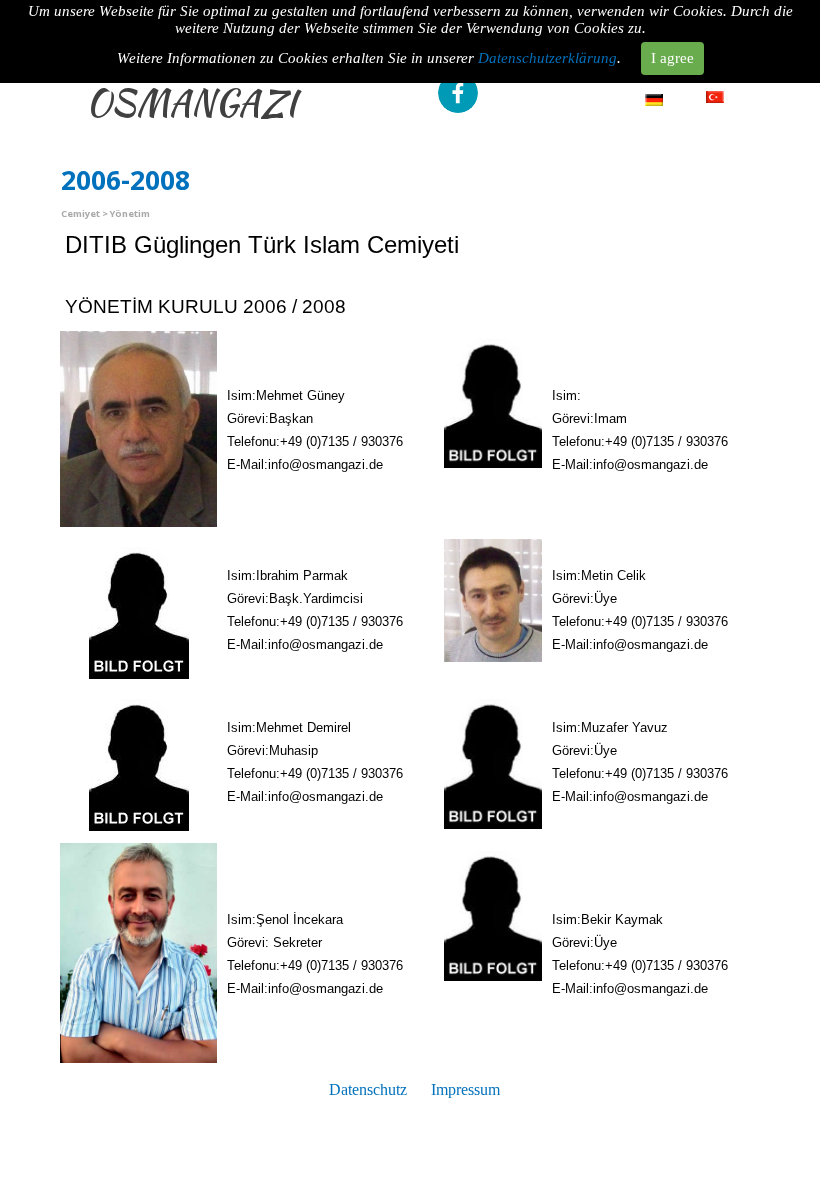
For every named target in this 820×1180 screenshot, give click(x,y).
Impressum (465, 1089)
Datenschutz (368, 1089)
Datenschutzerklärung (547, 58)
